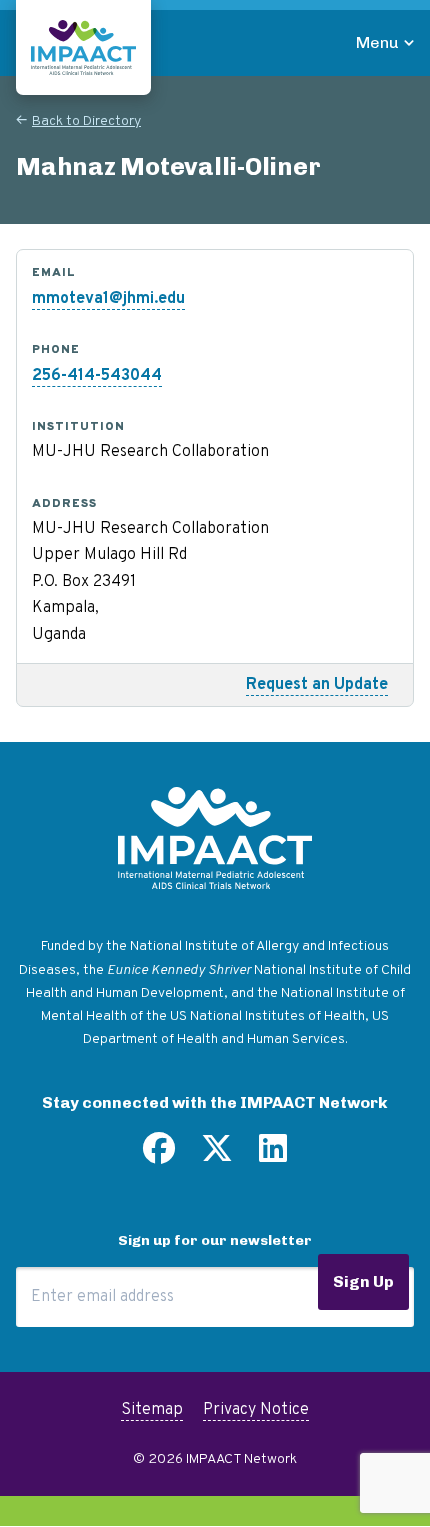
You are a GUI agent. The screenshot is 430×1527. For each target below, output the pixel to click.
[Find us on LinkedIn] (273, 1156)
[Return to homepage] (83, 47)
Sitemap (152, 1410)
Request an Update (317, 685)
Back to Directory (86, 121)
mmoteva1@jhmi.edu (108, 299)
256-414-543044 (97, 376)
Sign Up (363, 1281)
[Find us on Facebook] (159, 1156)
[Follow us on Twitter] (217, 1156)
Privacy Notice (256, 1410)
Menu (377, 42)
